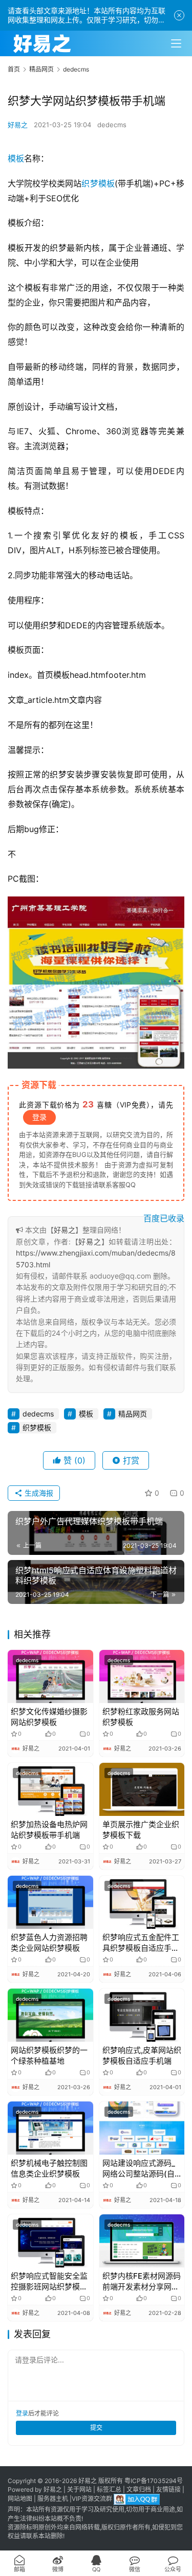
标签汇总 (109, 2489)
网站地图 (20, 2499)
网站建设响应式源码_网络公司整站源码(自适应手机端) (139, 2169)
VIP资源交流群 (92, 2499)
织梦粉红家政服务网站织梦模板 (141, 1717)
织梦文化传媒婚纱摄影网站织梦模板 (49, 1717)
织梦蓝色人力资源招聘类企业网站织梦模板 (49, 1943)
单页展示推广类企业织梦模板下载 (141, 1830)
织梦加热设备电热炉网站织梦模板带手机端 (49, 1830)
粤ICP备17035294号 (154, 2481)
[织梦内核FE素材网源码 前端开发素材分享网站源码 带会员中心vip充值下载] (142, 2241)
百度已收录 (164, 1218)
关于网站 (79, 2489)
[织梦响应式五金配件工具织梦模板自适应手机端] (142, 1902)
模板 (16, 158)
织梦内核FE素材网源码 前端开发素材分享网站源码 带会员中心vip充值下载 (142, 2282)
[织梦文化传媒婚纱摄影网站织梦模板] (50, 1676)
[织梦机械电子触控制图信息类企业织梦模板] (50, 2128)
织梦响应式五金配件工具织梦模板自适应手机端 (141, 1943)
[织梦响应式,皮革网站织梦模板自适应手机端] (142, 2015)
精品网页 (133, 1414)
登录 (39, 1117)
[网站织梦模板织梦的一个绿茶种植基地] (50, 2015)
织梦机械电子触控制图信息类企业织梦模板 (49, 2168)
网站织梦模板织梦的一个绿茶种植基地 (49, 2055)
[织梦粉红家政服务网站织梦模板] (142, 1676)
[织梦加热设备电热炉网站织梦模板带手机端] (50, 1789)
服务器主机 (53, 2499)
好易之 (18, 125)
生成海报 (38, 1493)
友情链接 (168, 2489)
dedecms (112, 125)
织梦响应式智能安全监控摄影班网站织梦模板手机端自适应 (49, 2282)
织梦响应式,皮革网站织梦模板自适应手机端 (142, 2055)
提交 (96, 2428)
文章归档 (139, 2489)
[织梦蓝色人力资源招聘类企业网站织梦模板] (50, 1902)
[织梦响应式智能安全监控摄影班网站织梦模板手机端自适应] (50, 2241)
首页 (14, 69)
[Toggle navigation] (176, 43)
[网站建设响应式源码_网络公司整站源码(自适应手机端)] (142, 2128)
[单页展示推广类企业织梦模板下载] (142, 1789)
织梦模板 (98, 183)
